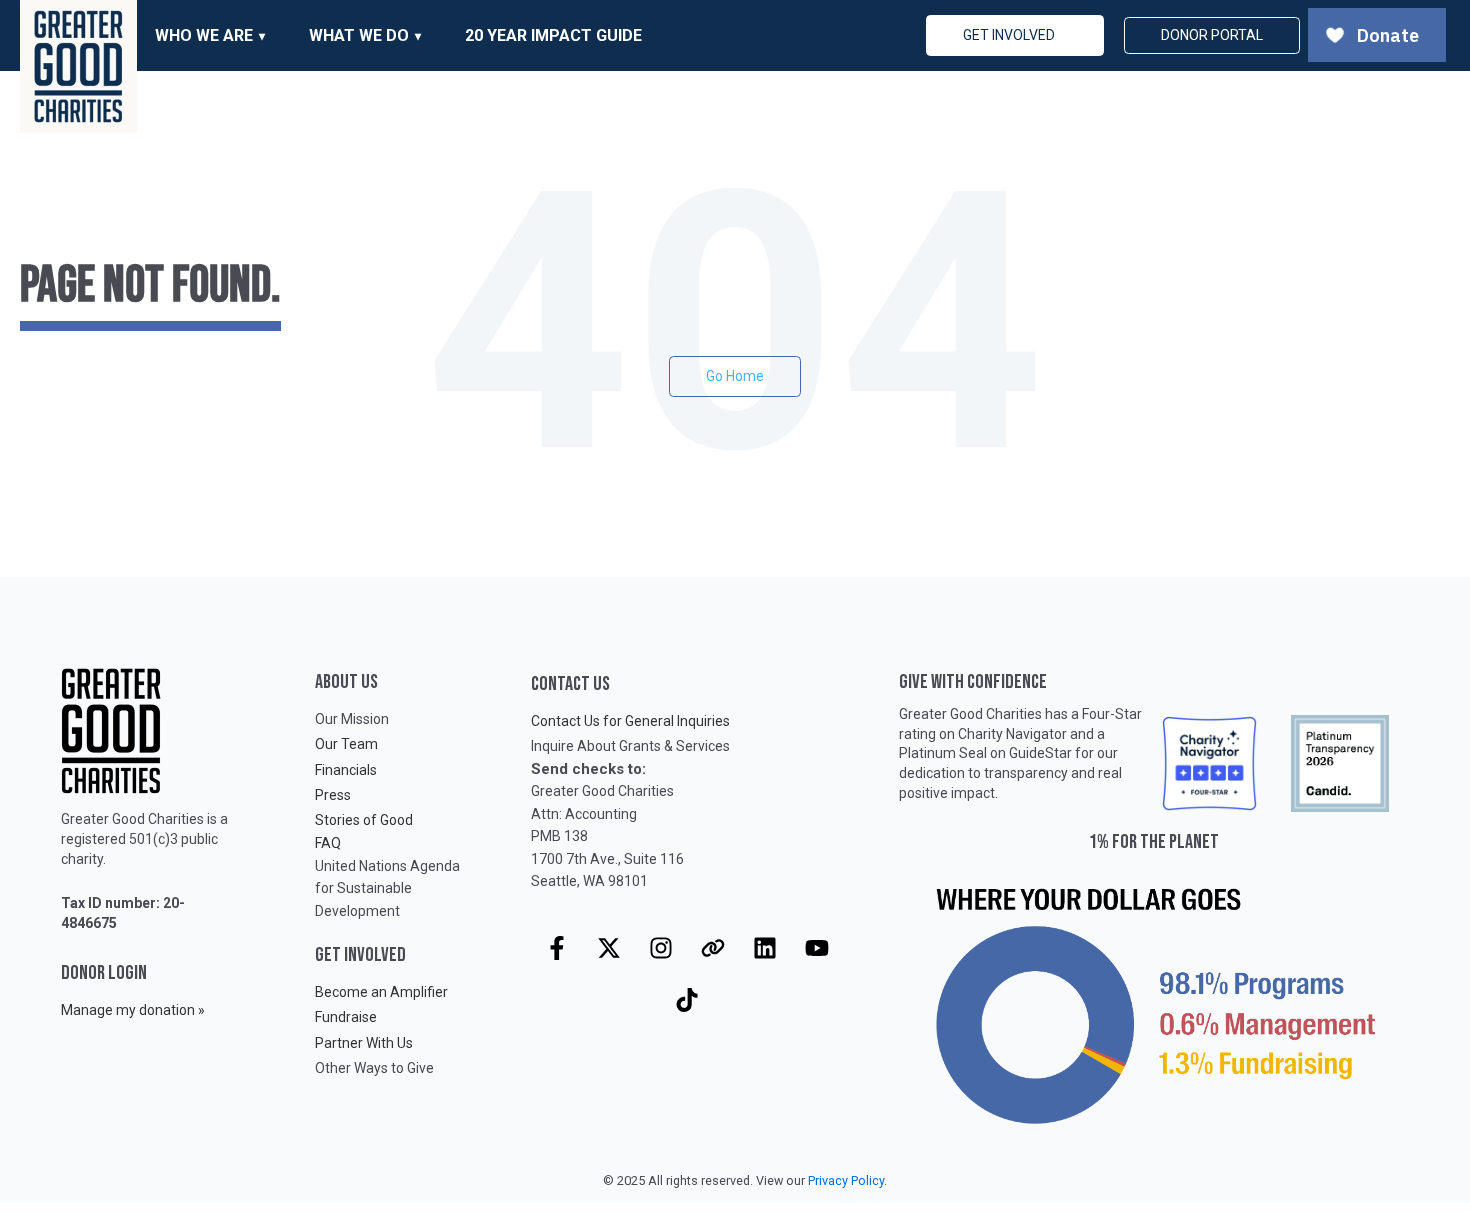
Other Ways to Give (374, 1068)
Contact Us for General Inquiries (630, 721)
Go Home (735, 376)
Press (333, 795)
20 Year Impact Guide (553, 35)
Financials (346, 770)
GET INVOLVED (1009, 35)
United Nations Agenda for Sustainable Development (387, 888)
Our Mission (352, 719)
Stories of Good (364, 820)
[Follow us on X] (609, 948)
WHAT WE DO (359, 35)
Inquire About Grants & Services (630, 746)
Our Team (346, 744)
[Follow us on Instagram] (661, 948)
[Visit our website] (713, 948)
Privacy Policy (846, 1180)
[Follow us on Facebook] (557, 948)
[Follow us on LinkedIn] (765, 948)
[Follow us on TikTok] (687, 1000)
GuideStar (1040, 753)
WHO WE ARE (204, 35)
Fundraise (346, 1017)
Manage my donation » (133, 1010)
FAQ (328, 843)
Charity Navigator (1012, 734)
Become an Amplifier (381, 992)
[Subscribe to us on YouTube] (817, 948)
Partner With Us (364, 1043)
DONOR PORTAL (1212, 35)
